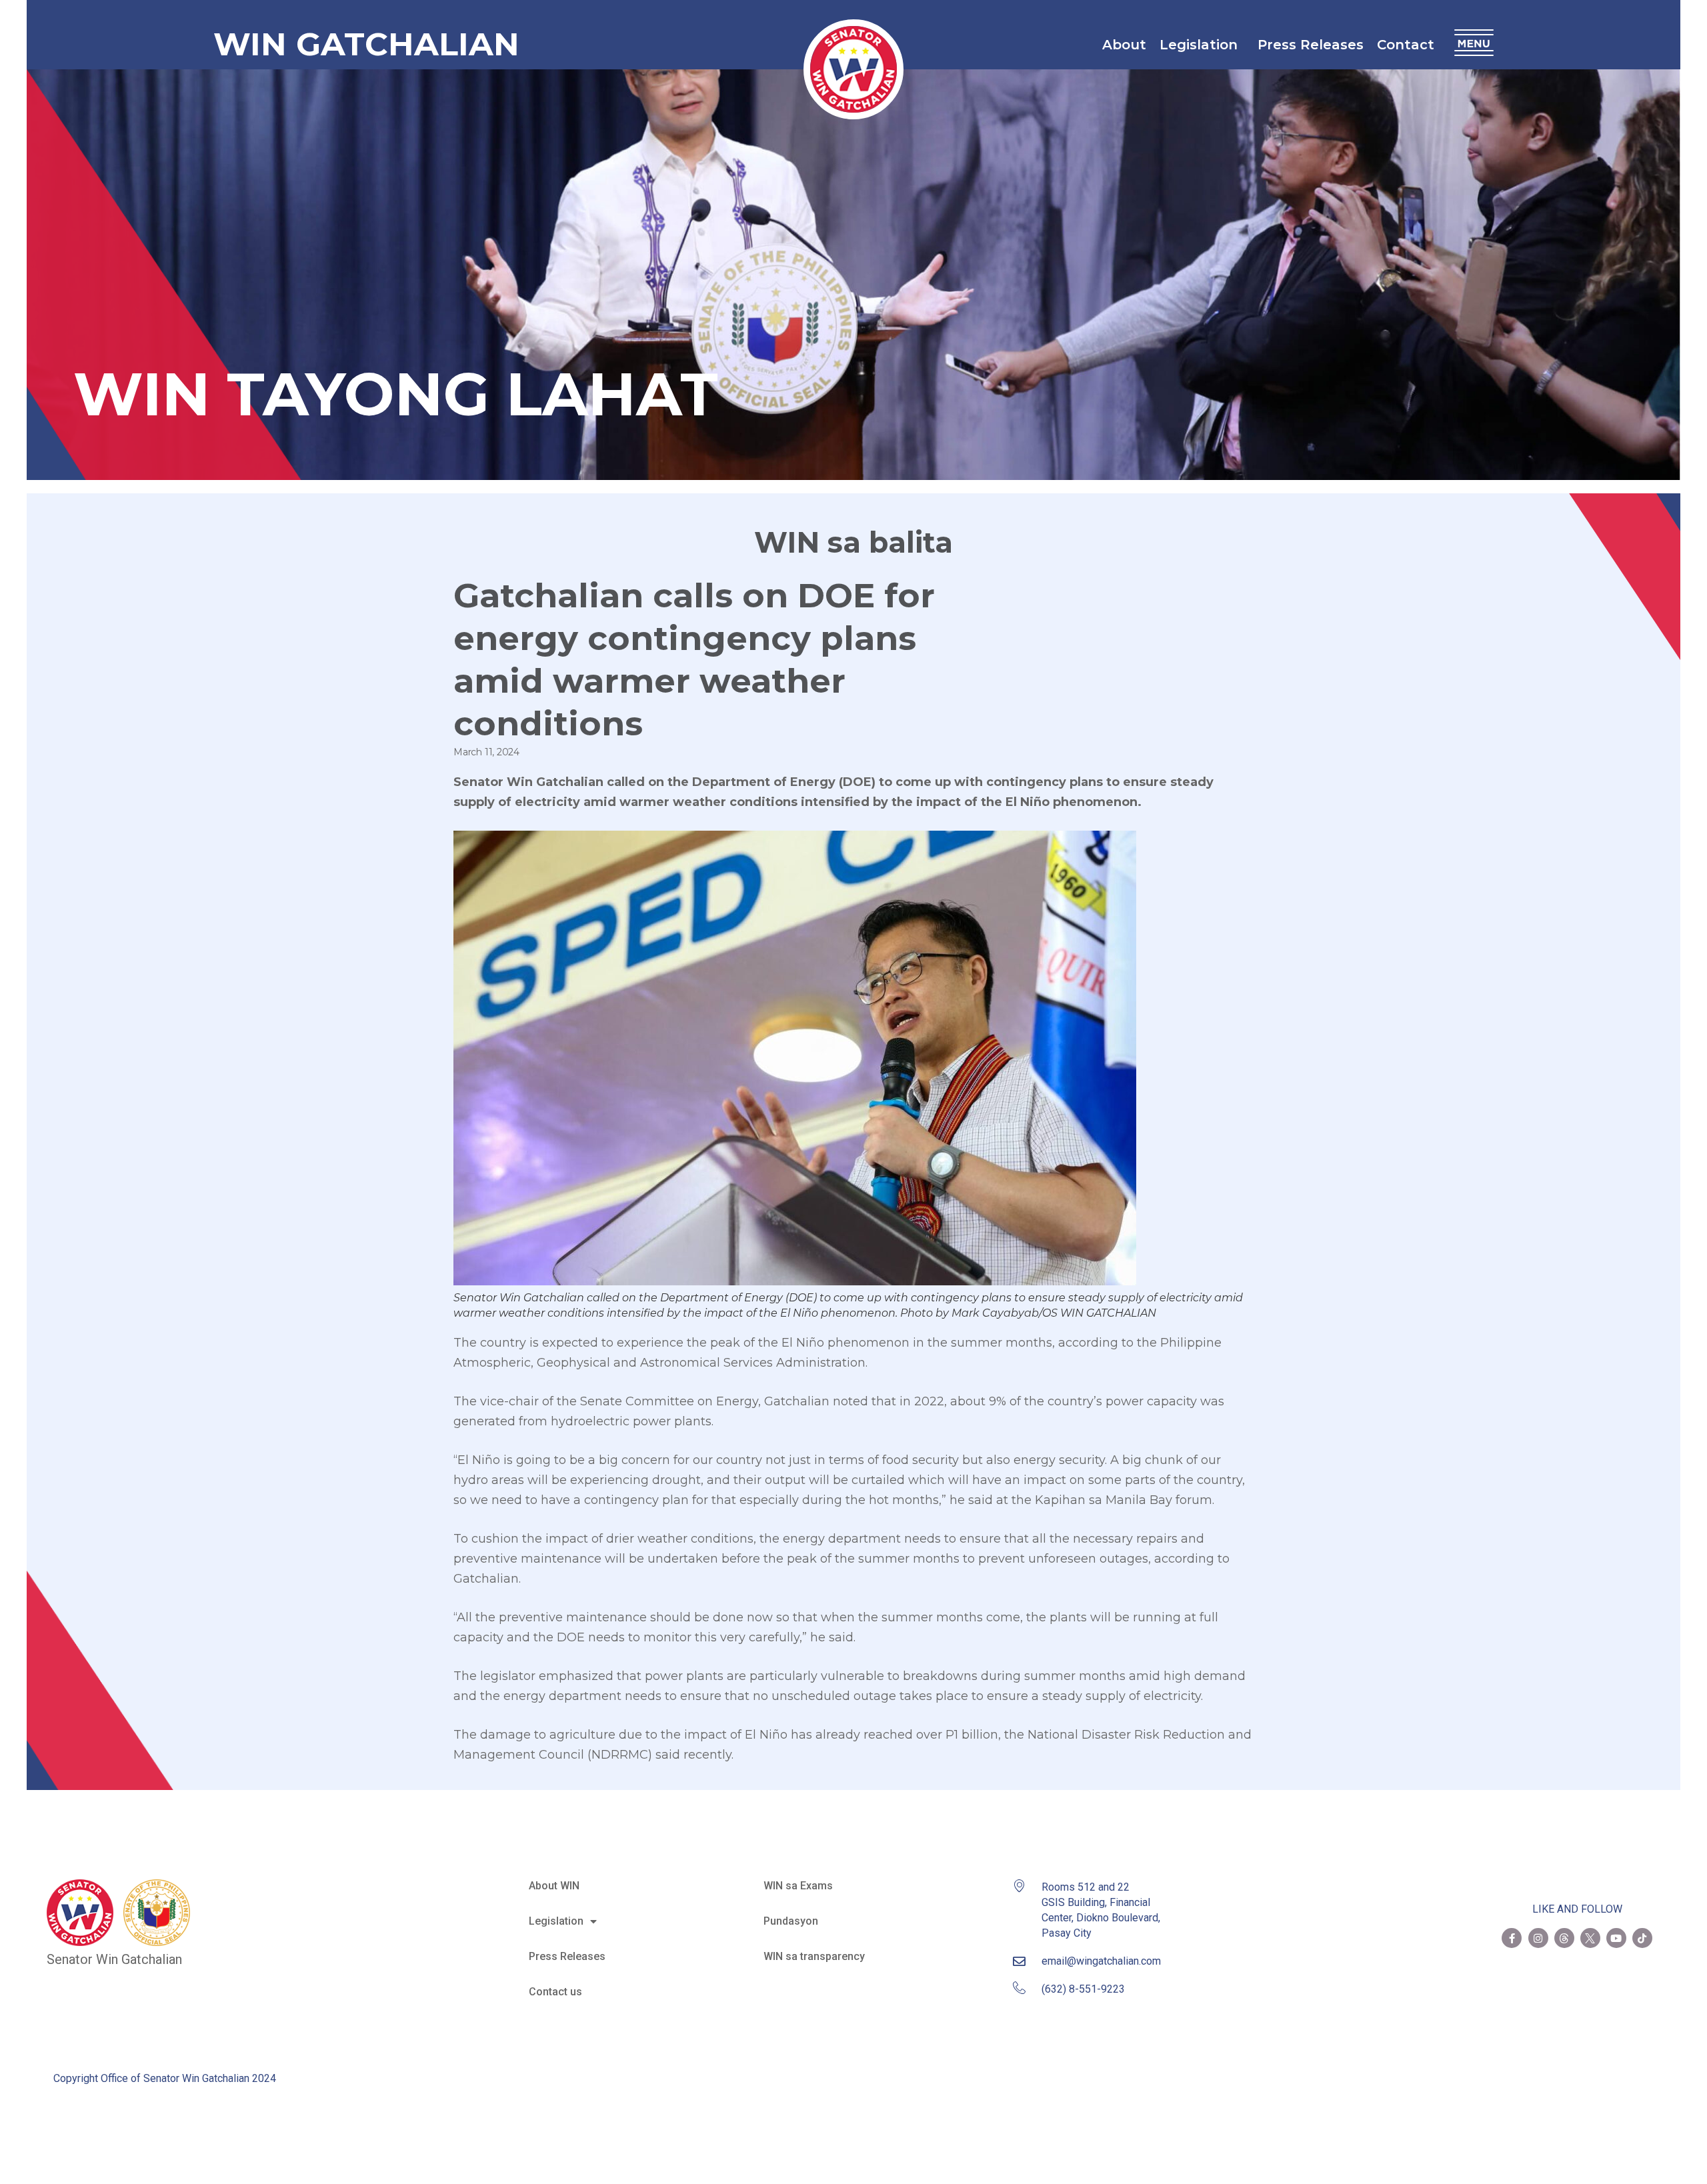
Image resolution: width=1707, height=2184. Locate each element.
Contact (1406, 45)
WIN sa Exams (798, 1886)
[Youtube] (1616, 1938)
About (1124, 45)
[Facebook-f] (1512, 1938)
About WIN (554, 1886)
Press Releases (1311, 45)
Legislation (1199, 45)
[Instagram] (1538, 1938)
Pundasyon (791, 1921)
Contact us (555, 1992)
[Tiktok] (1642, 1938)
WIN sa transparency (814, 1956)
